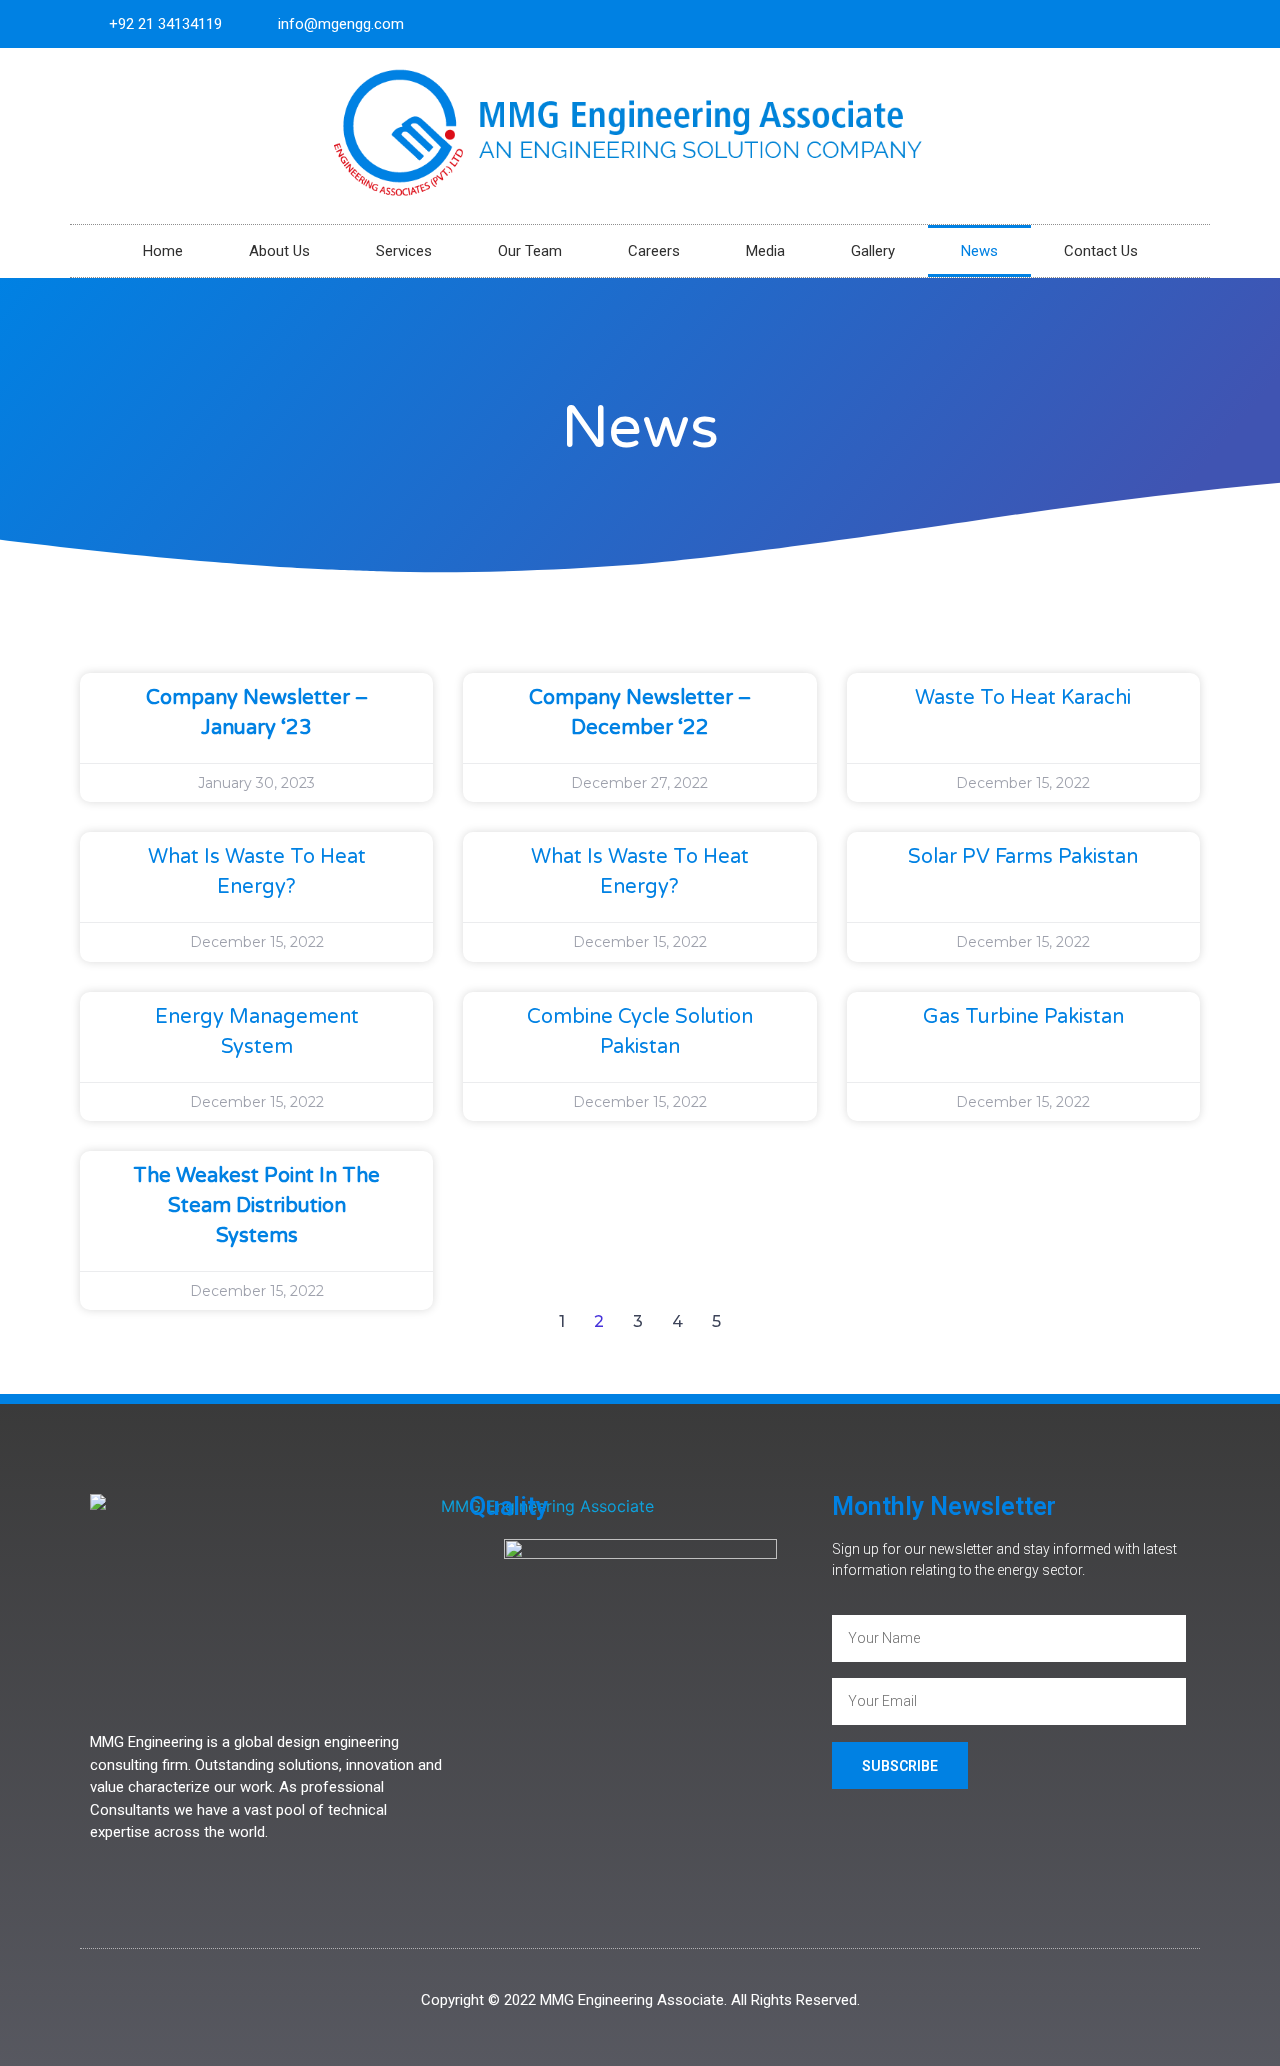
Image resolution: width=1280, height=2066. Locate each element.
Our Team (530, 251)
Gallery (873, 251)
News (979, 251)
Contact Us (1101, 251)
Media (765, 251)
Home (163, 251)
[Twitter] (1153, 24)
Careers (654, 251)
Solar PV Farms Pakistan (1023, 857)
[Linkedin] (1186, 24)
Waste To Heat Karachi (1023, 698)
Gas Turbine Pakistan (1023, 1017)
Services (404, 251)
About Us (279, 251)
